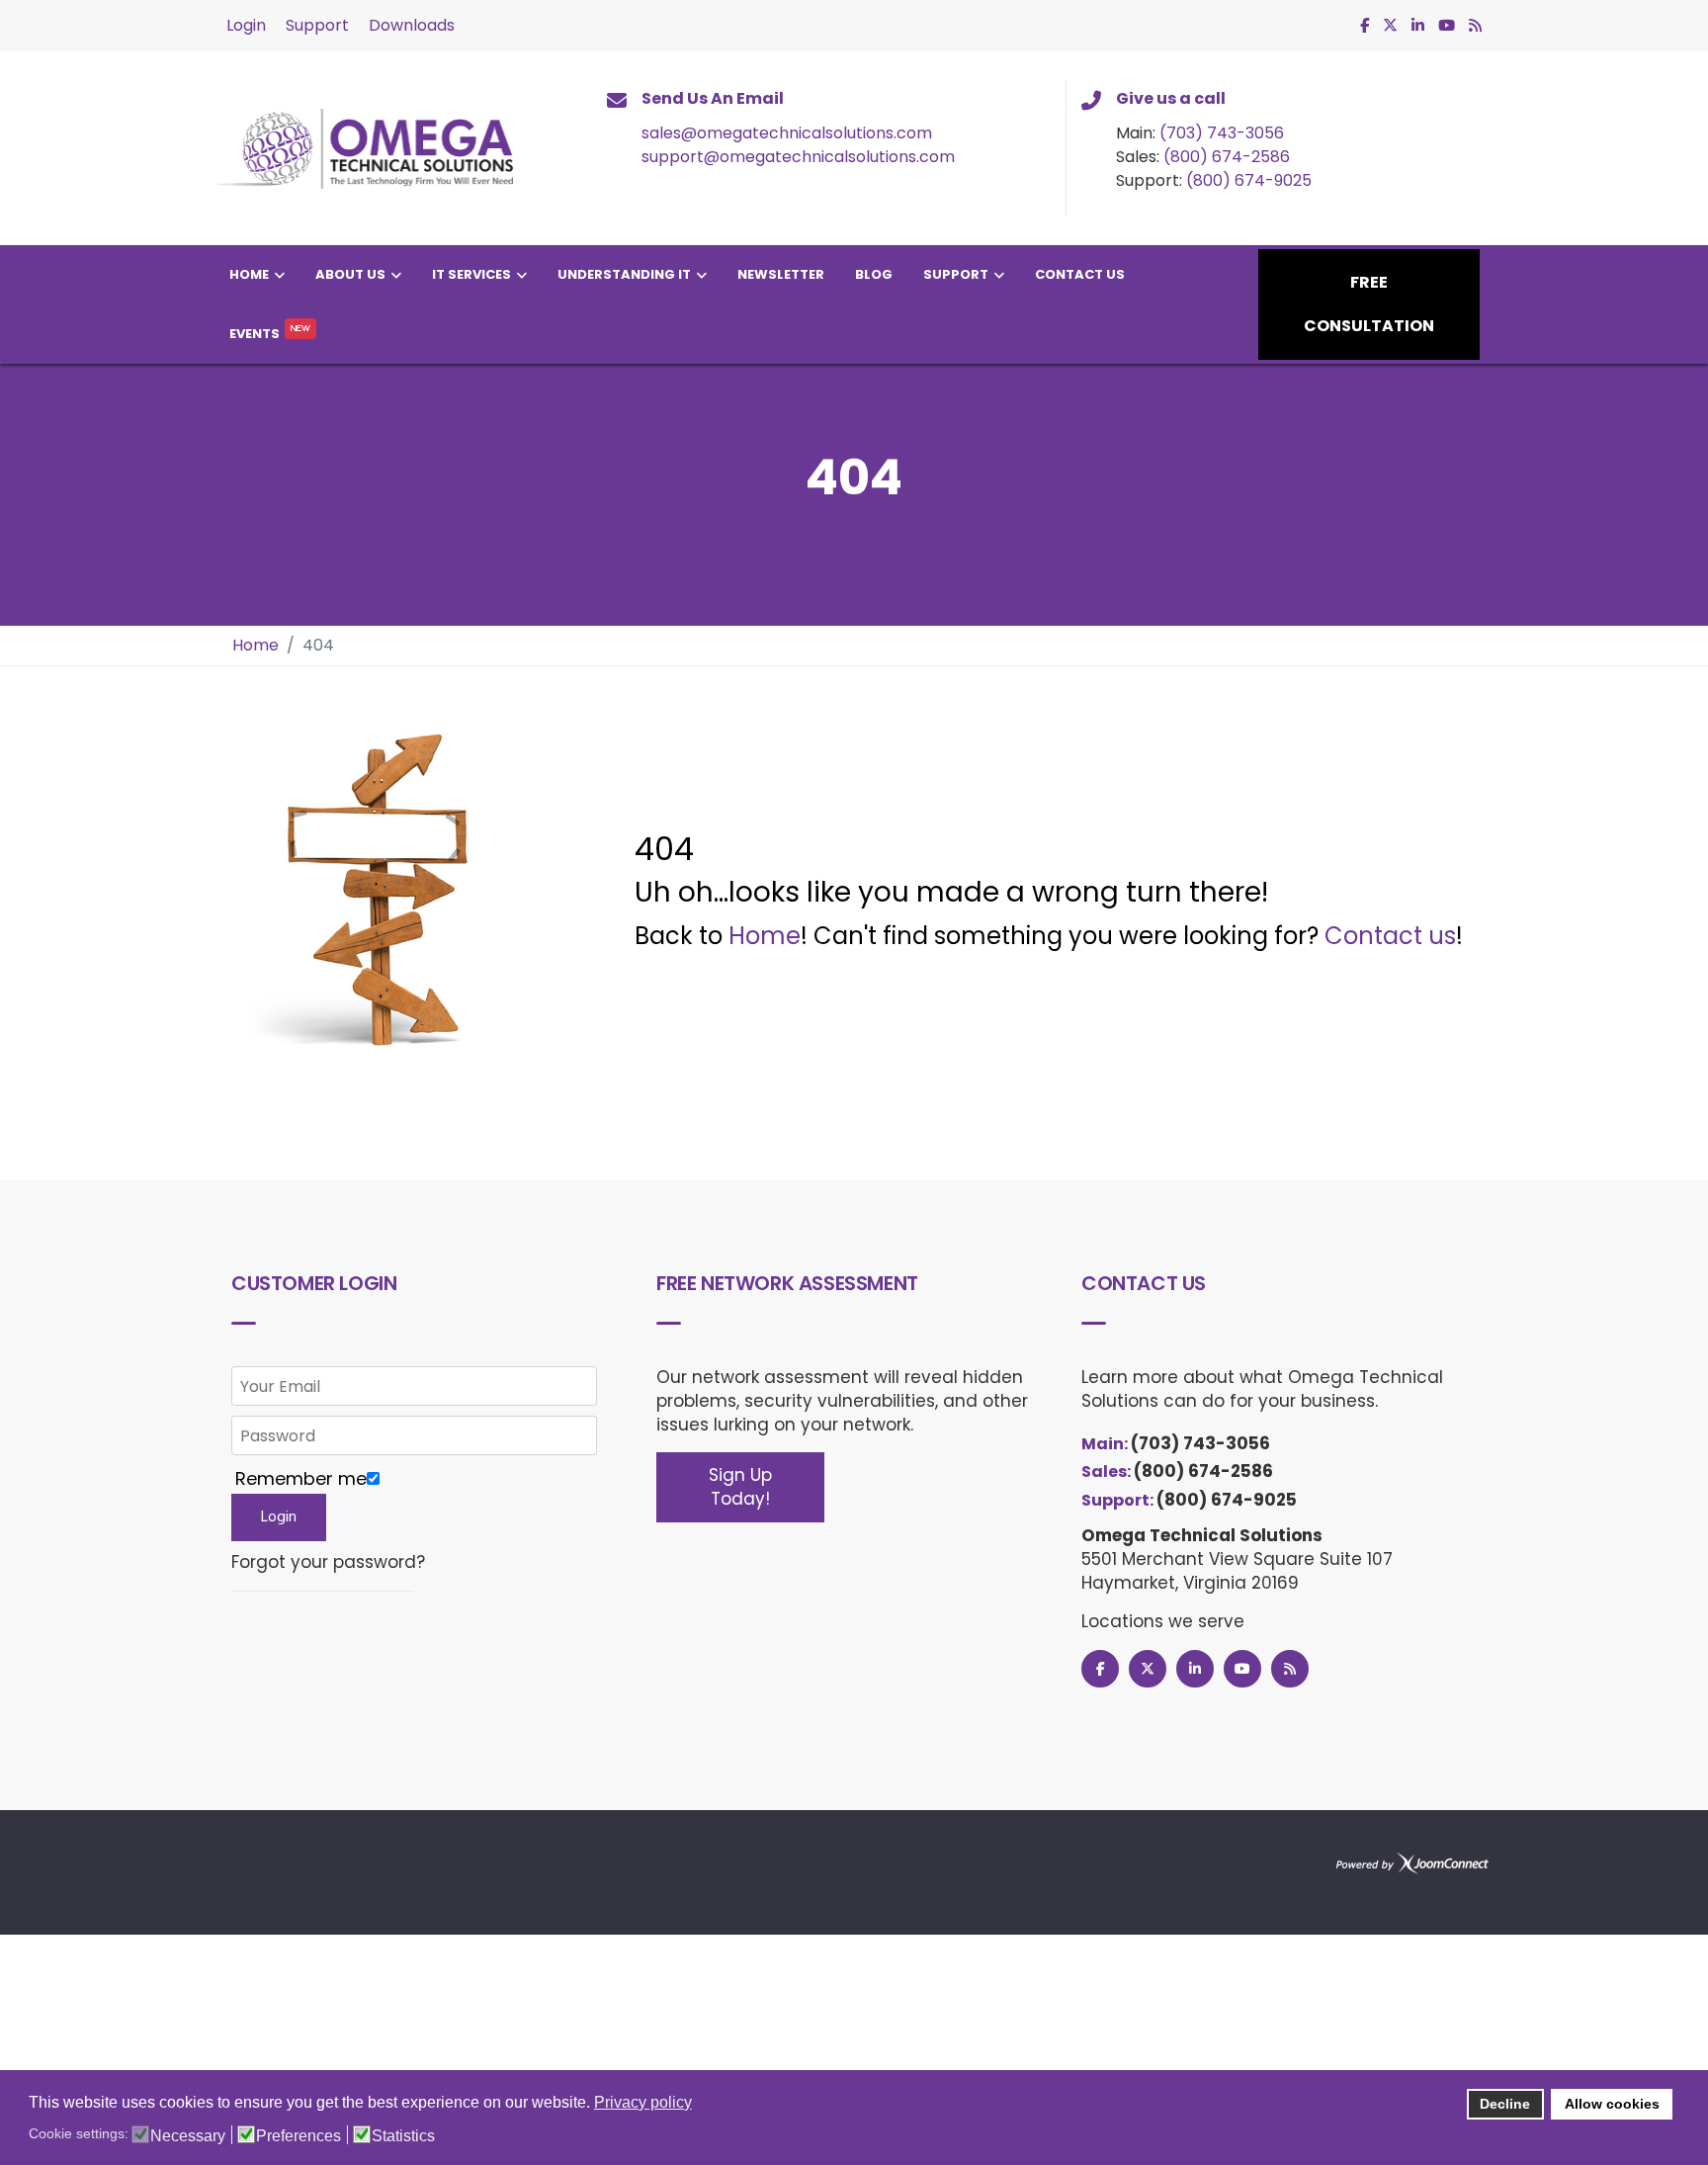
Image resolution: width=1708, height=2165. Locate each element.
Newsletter (781, 274)
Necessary (188, 2136)
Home (249, 274)
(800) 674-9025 (1249, 180)
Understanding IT (624, 274)
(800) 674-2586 (1227, 157)
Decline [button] (1505, 2104)
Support (317, 25)
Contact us (1390, 936)
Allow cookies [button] (1612, 2104)
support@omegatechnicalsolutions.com (798, 157)
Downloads (412, 25)
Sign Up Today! (740, 1487)
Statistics (403, 2136)
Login (246, 25)
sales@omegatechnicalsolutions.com (787, 133)
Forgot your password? (328, 1562)
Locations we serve (1163, 1621)
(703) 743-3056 (1222, 133)
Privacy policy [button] (643, 2102)
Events (255, 334)
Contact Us (1080, 274)
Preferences (299, 2136)
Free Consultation (1369, 304)
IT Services (471, 274)
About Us (350, 274)
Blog (874, 274)
